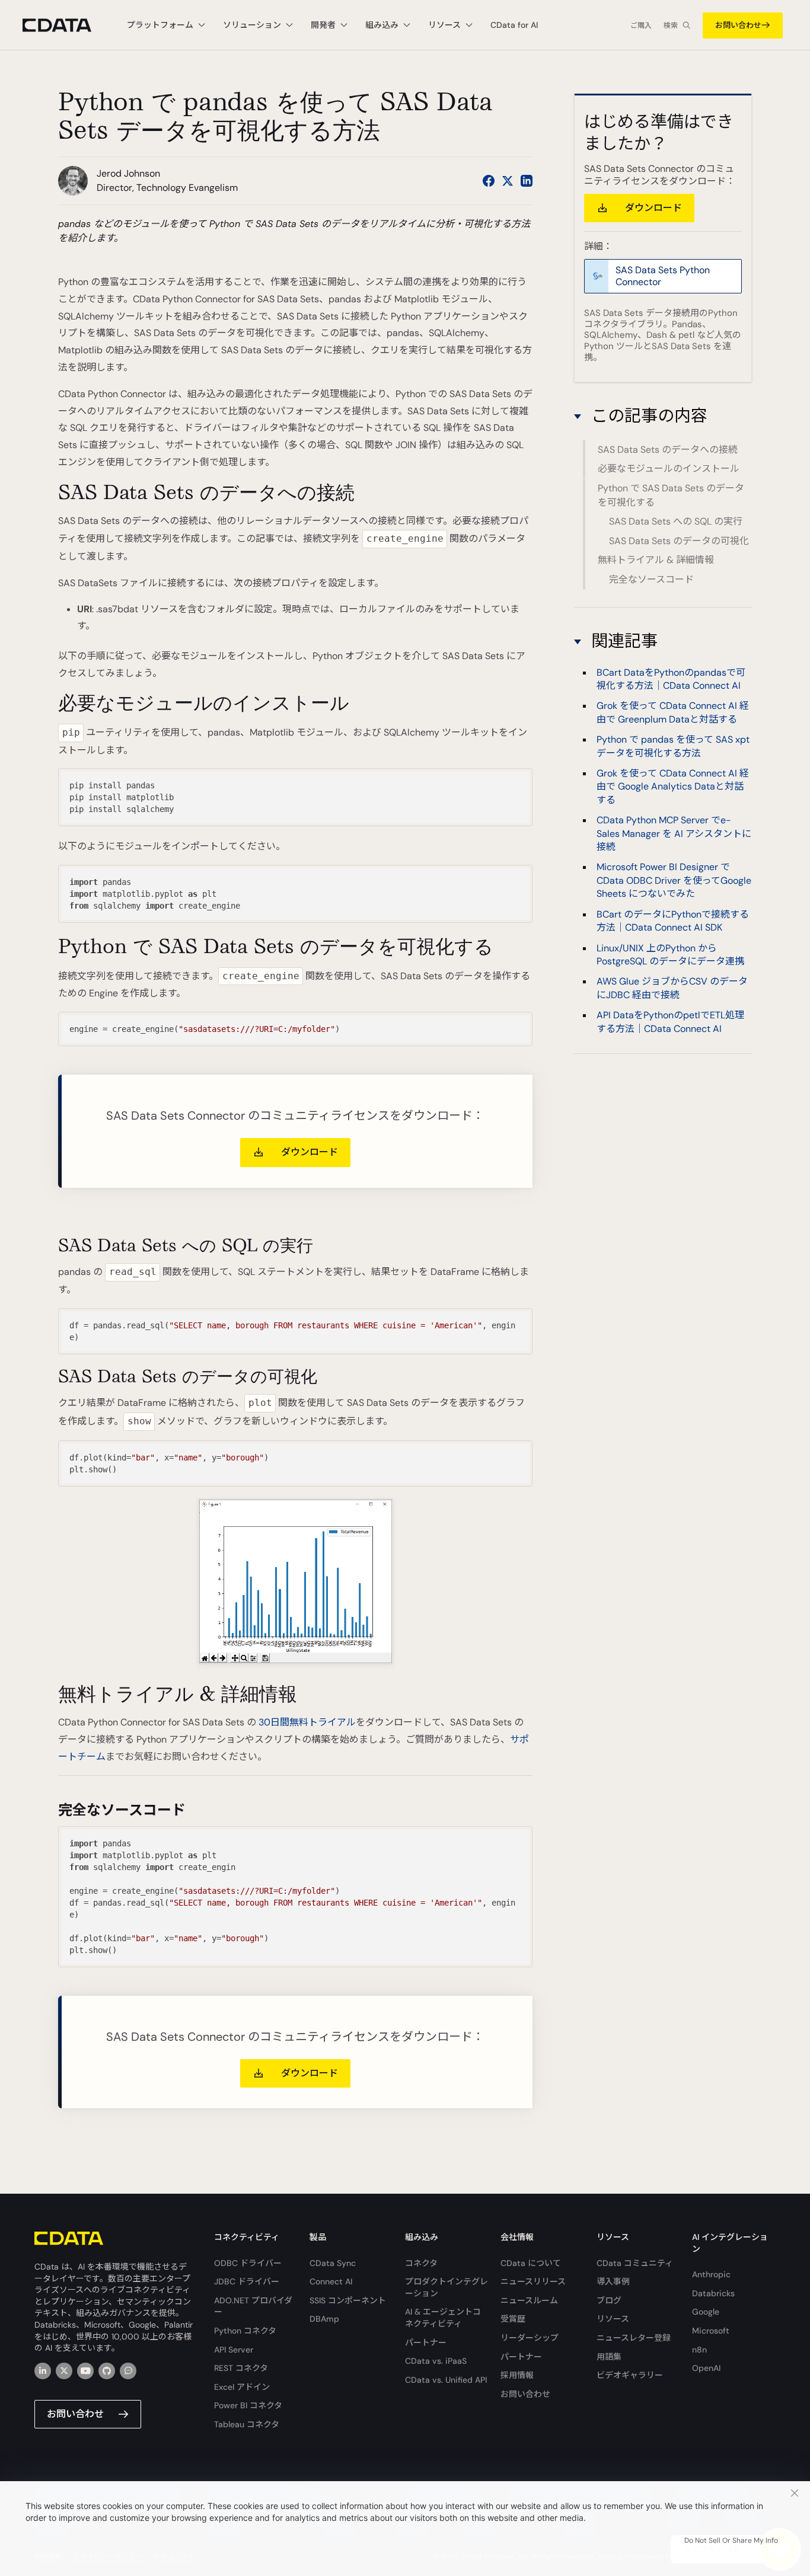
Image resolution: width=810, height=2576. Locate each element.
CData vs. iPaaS (436, 2361)
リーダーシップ (530, 2338)
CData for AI (514, 25)
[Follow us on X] (508, 181)
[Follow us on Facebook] (489, 181)
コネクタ (421, 2263)
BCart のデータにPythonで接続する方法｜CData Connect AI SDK (673, 920)
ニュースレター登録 (634, 2338)
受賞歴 (513, 2319)
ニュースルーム (529, 2300)
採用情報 (517, 2375)
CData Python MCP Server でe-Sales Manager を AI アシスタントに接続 (674, 833)
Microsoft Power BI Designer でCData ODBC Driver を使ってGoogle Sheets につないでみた (674, 880)
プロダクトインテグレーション (447, 2287)
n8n (699, 2350)
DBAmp (324, 2319)
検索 (671, 25)
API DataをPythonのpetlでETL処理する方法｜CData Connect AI (670, 1022)
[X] (64, 2371)
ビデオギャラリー (630, 2375)
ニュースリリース (533, 2281)
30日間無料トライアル (307, 1722)
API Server (234, 2350)
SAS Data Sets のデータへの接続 (668, 450)
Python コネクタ (245, 2331)
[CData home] (66, 25)
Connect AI (331, 2281)
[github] (107, 2371)
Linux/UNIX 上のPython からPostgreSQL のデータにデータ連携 (670, 954)
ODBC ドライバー (248, 2263)
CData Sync (333, 2263)
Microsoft (711, 2331)
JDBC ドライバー (247, 2281)
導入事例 (613, 2281)
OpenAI (706, 2368)
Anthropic (711, 2274)
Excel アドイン (242, 2387)
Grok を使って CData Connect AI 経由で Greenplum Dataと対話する (673, 712)
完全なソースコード (651, 579)
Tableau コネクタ (247, 2424)
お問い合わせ (738, 25)
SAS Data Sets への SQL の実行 (676, 521)
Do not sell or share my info (731, 2540)
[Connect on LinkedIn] (527, 181)
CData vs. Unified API (446, 2380)
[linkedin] (43, 2371)
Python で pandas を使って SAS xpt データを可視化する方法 (673, 746)
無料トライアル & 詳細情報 (656, 560)
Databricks (713, 2293)
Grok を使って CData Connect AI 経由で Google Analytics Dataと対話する (673, 787)
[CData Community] (128, 2371)
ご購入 (641, 25)
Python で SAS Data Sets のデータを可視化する (671, 495)
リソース (613, 2319)
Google (706, 2312)
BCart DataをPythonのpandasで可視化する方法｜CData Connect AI (671, 678)
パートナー (426, 2342)
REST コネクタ (241, 2368)
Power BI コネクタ (248, 2405)
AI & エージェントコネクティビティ (443, 2318)
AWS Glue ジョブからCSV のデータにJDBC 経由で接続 (672, 988)
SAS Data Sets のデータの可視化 (679, 541)
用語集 (609, 2357)
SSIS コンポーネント (348, 2300)
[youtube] (85, 2371)
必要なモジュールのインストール (669, 469)
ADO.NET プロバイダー (253, 2306)
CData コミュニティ (635, 2263)
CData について (531, 2263)
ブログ (609, 2300)
